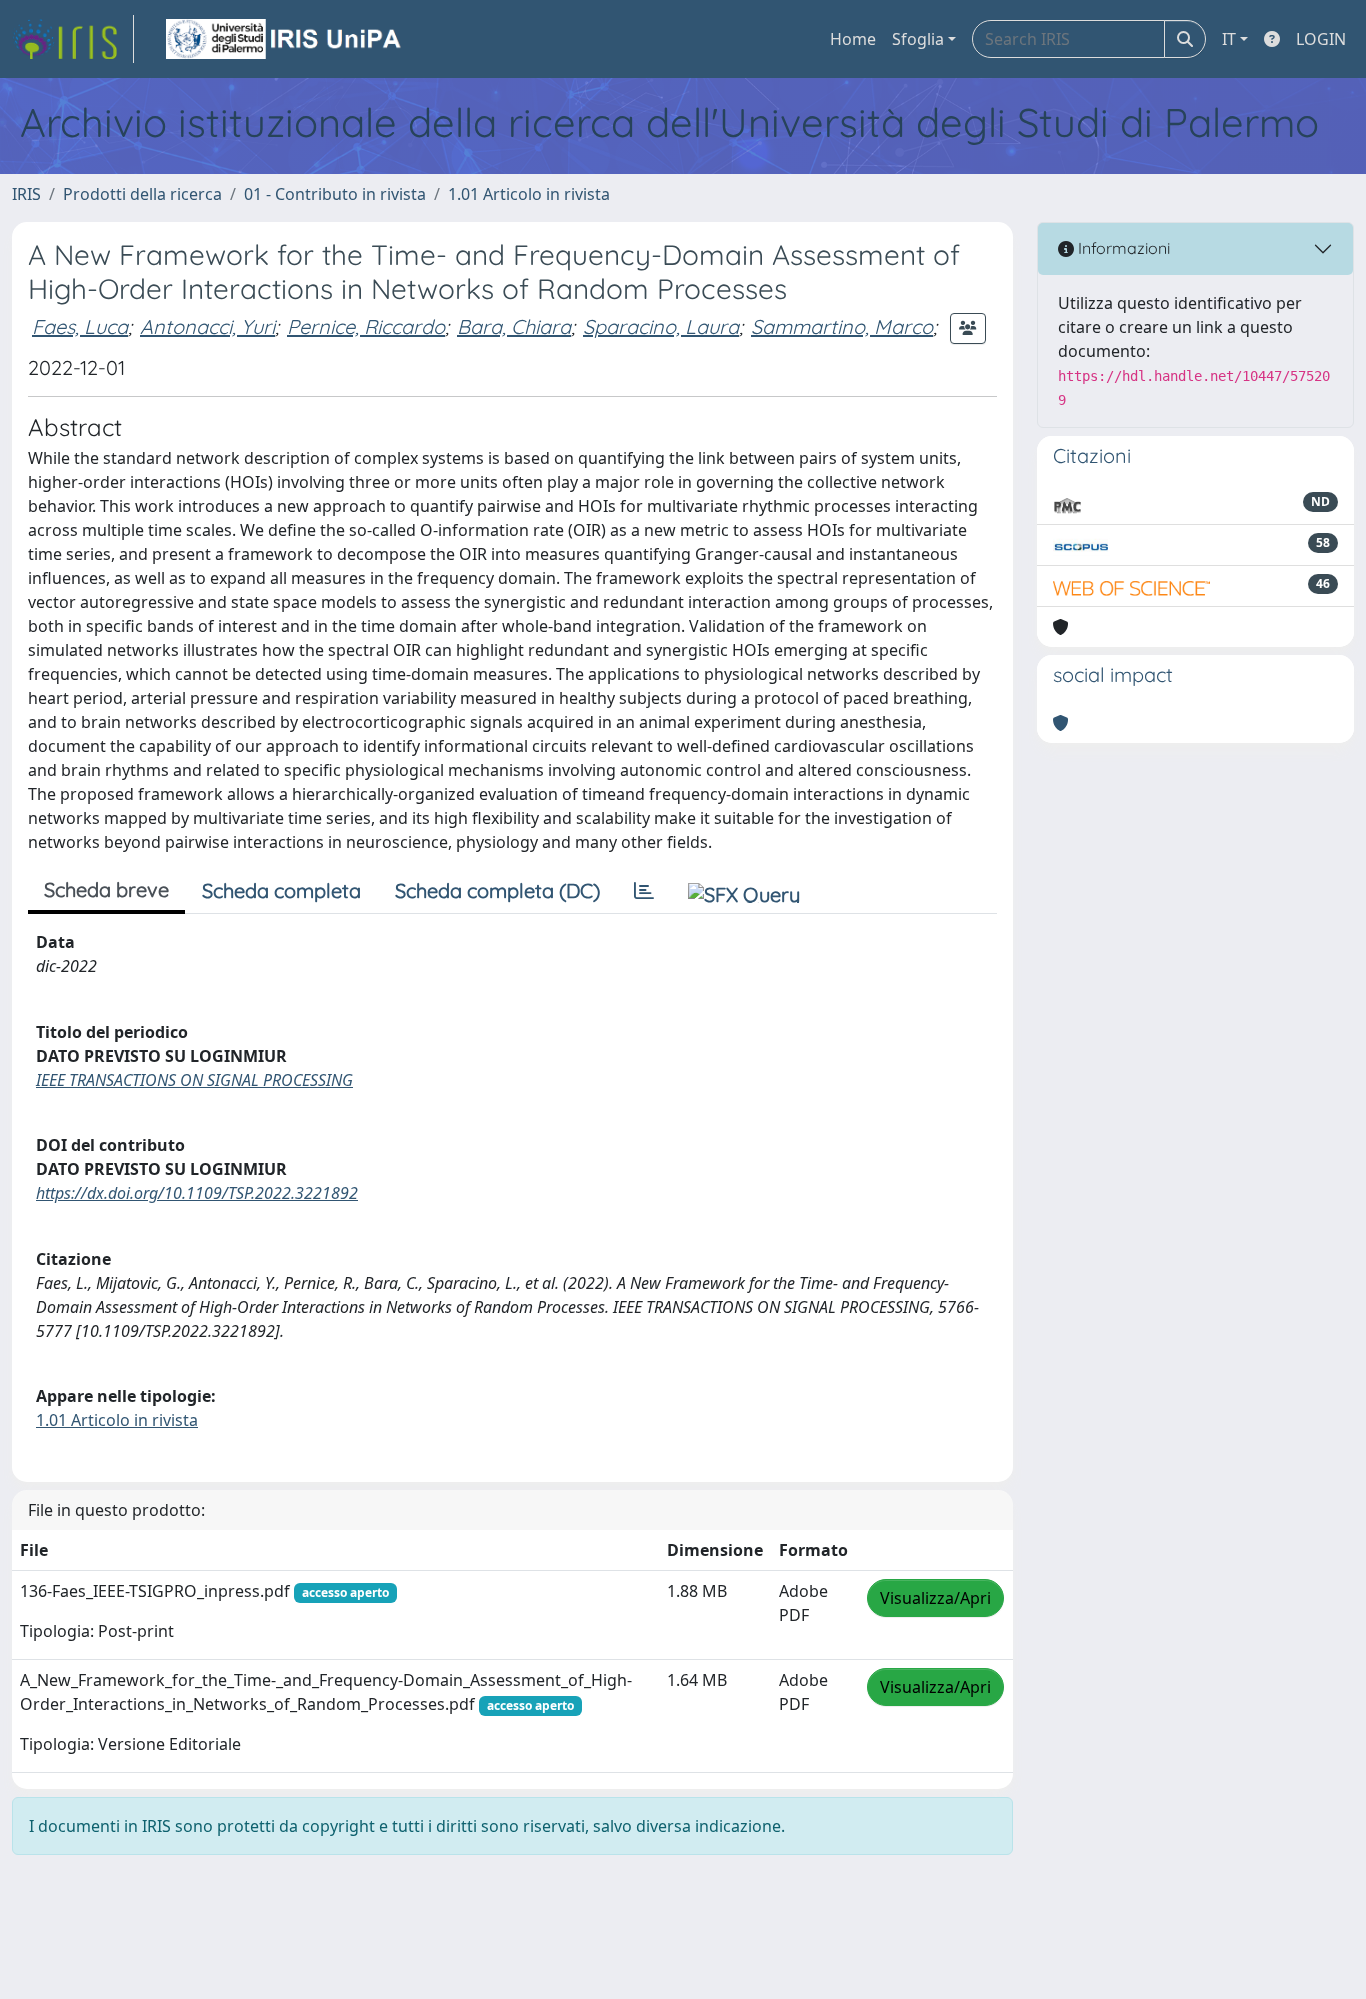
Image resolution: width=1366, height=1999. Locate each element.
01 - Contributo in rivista (335, 194)
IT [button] (1229, 39)
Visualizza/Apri (935, 1598)
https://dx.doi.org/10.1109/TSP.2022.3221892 (197, 1193)
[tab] (644, 891)
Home (853, 39)
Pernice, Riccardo (366, 326)
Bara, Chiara (514, 326)
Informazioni (1122, 248)
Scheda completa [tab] (281, 890)
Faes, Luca (80, 326)
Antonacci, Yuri (207, 326)
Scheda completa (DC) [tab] (497, 890)
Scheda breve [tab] (106, 889)
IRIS (26, 194)
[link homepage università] (285, 39)
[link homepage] (73, 39)
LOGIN (1321, 39)
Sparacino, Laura (661, 326)
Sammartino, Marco (842, 326)
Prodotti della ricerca (142, 194)
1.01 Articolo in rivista (529, 194)
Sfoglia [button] (918, 39)
